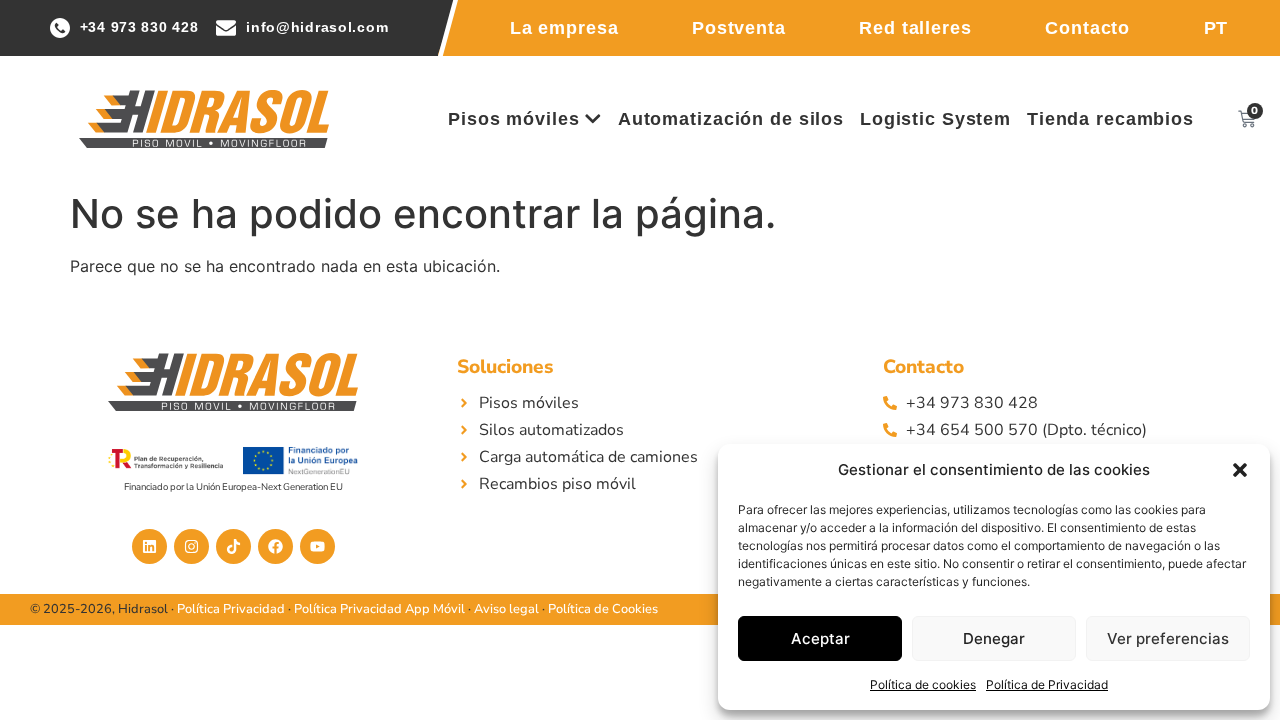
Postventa (739, 28)
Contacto (1087, 28)
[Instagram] (191, 546)
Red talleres (915, 28)
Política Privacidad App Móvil (379, 609)
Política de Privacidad (1047, 684)
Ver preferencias (1168, 638)
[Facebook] (275, 546)
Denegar (994, 638)
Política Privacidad (231, 609)
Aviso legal (506, 609)
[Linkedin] (149, 546)
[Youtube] (317, 546)
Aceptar (820, 638)
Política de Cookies (603, 609)
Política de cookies (923, 684)
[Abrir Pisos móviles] (593, 119)
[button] (1240, 470)
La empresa (564, 28)
